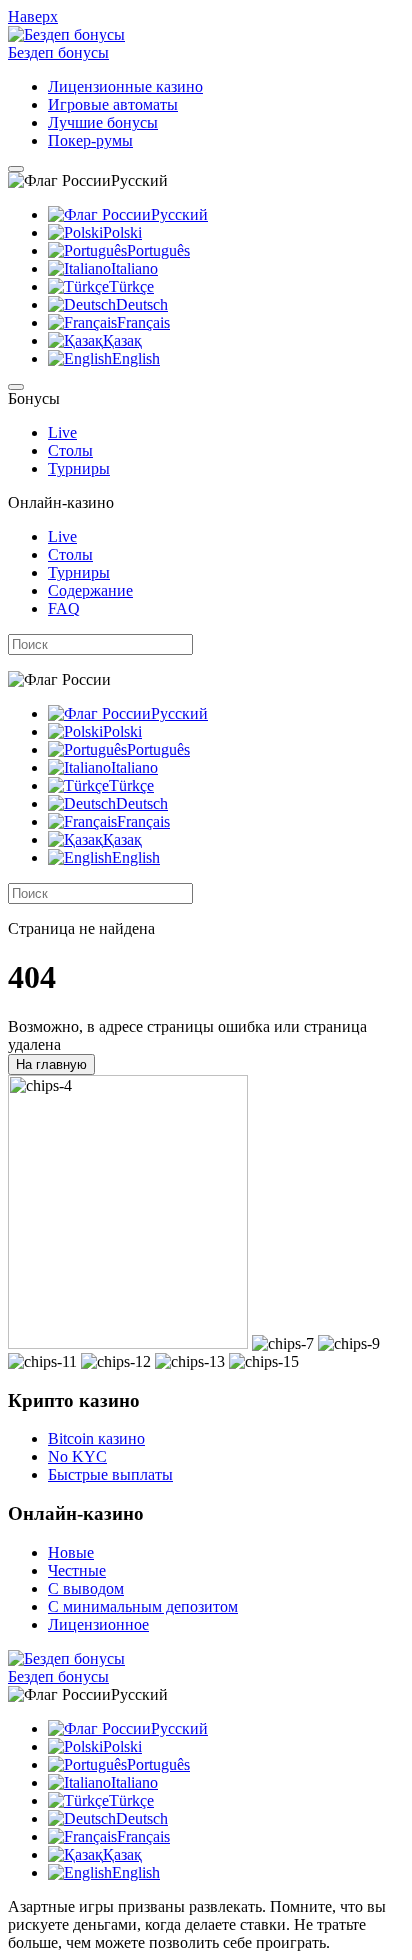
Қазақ (122, 340)
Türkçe (131, 286)
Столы (70, 450)
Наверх (33, 16)
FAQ (64, 608)
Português (158, 250)
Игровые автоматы (113, 104)
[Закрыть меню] (16, 387)
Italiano (134, 268)
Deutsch (142, 304)
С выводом (86, 1588)
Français (143, 322)
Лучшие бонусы (103, 122)
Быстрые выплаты (110, 1474)
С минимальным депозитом (143, 1606)
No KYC (77, 1456)
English (136, 358)
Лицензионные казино (125, 86)
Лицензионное (98, 1624)
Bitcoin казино (96, 1438)
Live (62, 432)
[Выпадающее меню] (16, 169)
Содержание (90, 590)
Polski (122, 232)
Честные (77, 1570)
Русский (179, 214)
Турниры (79, 468)
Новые (71, 1552)
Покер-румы (90, 140)
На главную (51, 1064)
